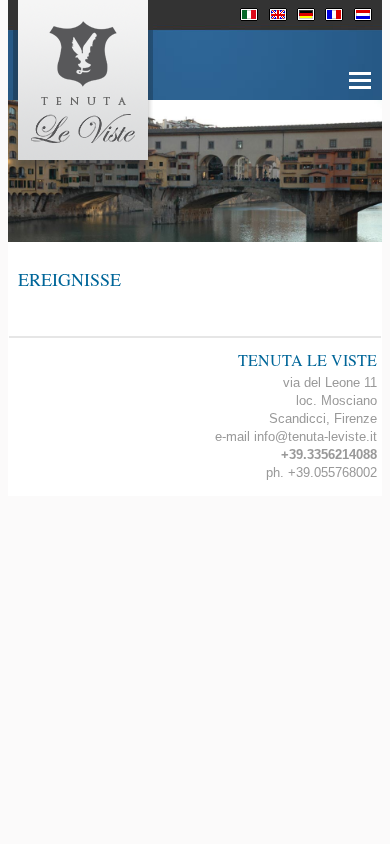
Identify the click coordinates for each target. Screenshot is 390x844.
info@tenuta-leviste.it (315, 436)
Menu (360, 91)
